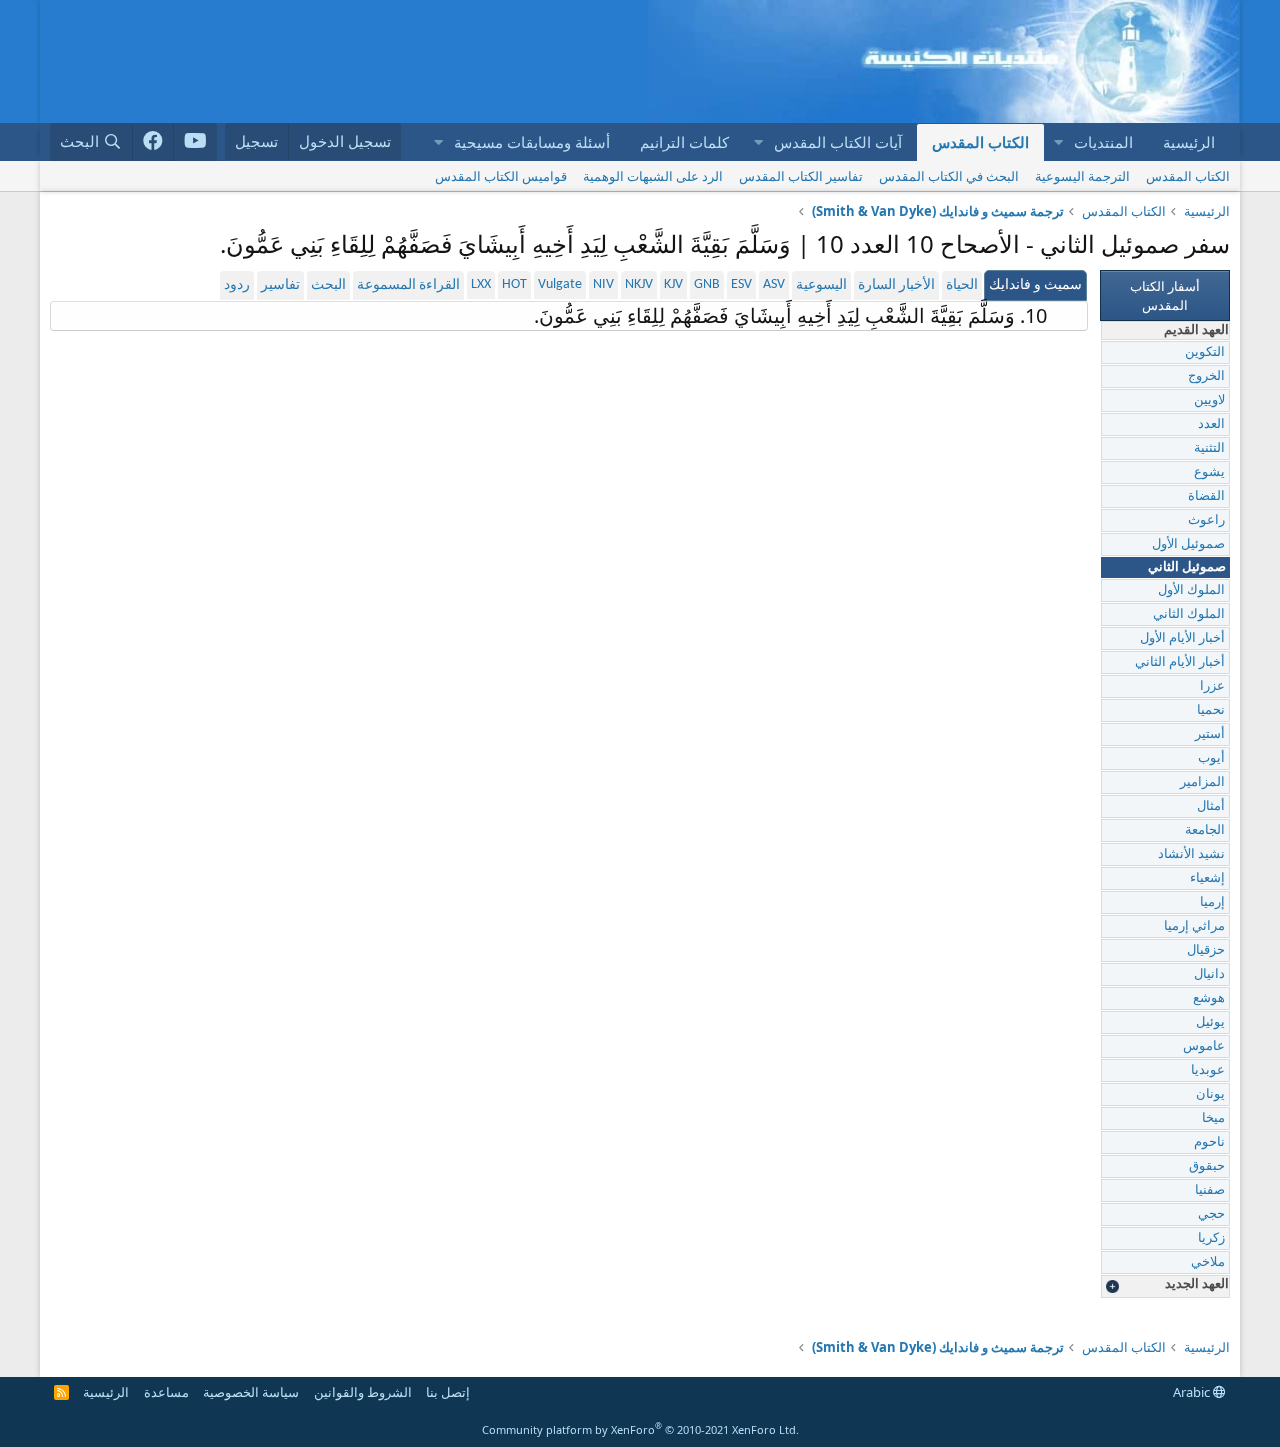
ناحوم (1209, 1142)
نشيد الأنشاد (1191, 854)
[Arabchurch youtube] (195, 142)
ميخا (1213, 1118)
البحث (328, 285)
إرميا (1212, 902)
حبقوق (1207, 1166)
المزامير (1202, 782)
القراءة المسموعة (408, 285)
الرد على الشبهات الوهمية (653, 176)
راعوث (1206, 520)
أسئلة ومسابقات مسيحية (532, 142)
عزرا (1212, 686)
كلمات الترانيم (684, 142)
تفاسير (280, 285)
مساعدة (166, 1392)
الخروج (1206, 376)
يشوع (1209, 472)
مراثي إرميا (1194, 926)
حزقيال (1206, 950)
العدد (1211, 424)
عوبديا (1208, 1070)
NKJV (639, 284)
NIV (603, 284)
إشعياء (1207, 878)
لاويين (1209, 400)
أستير (1210, 734)
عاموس (1204, 1046)
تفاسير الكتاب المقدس (801, 176)
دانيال (1209, 974)
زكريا (1211, 1238)
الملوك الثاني (1189, 614)
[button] (1058, 142)
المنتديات (1103, 142)
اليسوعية (821, 285)
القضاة (1206, 496)
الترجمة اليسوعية (1082, 176)
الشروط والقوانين (363, 1392)
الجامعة (1205, 830)
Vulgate (560, 284)
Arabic (1193, 1392)
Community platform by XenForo (640, 1429)
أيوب (1211, 758)
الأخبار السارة (896, 285)
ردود (237, 285)
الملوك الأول (1191, 590)
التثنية (1209, 448)
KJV (673, 284)
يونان (1210, 1094)
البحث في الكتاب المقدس (949, 176)
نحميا (1211, 710)
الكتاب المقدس (980, 142)
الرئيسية (1189, 142)
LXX (481, 284)
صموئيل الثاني (1187, 567)
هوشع (1209, 998)
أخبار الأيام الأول (1182, 638)
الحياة (962, 285)
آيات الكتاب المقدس (838, 142)
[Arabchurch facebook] (153, 142)
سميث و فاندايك (1035, 285)
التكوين (1205, 352)
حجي (1211, 1214)
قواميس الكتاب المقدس (501, 176)
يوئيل (1210, 1022)
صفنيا (1210, 1190)
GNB (707, 284)
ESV (741, 284)
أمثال (1211, 806)
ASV (774, 284)
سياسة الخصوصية (251, 1392)
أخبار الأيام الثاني (1180, 662)
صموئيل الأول (1188, 544)
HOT (514, 284)
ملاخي (1208, 1262)
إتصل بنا (448, 1392)
